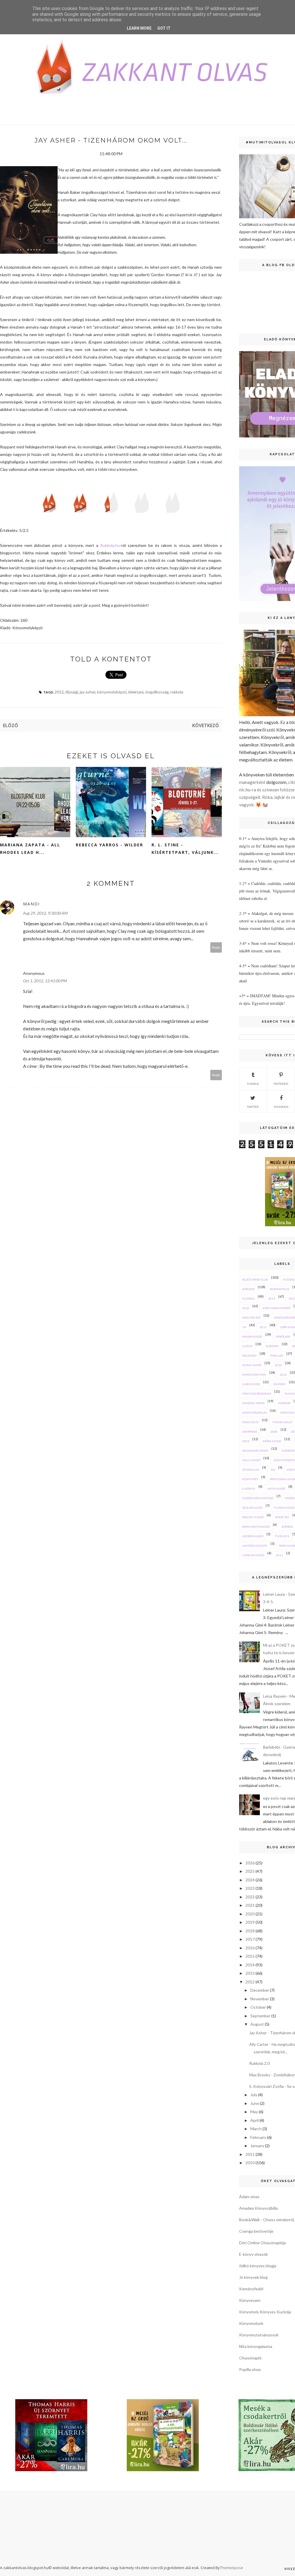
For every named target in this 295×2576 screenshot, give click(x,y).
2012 (59, 692)
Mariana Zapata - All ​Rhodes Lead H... (31, 849)
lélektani (136, 692)
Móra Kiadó (272, 1441)
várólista (283, 1337)
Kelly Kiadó (251, 1460)
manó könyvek (254, 1375)
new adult (250, 1422)
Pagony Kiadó (253, 1517)
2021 (250, 1905)
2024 (250, 1880)
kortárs (272, 1346)
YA (244, 1327)
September (260, 2016)
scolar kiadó (252, 1508)
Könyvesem (250, 2300)
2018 (250, 1931)
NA (273, 1470)
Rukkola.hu (110, 545)
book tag (282, 1517)
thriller (277, 1356)
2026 (250, 1863)
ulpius (247, 1346)
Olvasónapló (250, 2358)
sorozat (248, 1289)
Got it (164, 28)
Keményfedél (251, 2289)
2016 (246, 1308)
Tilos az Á (282, 1536)
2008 (274, 1432)
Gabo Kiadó (251, 1384)
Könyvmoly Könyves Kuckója (265, 2312)
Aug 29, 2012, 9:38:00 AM (45, 913)
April (255, 2120)
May (254, 2112)
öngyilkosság (157, 692)
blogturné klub (255, 1280)
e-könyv (249, 1489)
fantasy (280, 1384)
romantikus (280, 1289)
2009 (246, 1441)
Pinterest (281, 1084)
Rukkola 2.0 (259, 2063)
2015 (250, 1956)
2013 (263, 1327)
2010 (278, 1365)
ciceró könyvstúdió (258, 1498)
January (257, 2146)
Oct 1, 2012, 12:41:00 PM (45, 981)
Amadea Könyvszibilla (258, 2208)
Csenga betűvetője (256, 2231)
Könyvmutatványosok (259, 2335)
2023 (250, 1888)
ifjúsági (72, 692)
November (260, 1999)
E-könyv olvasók (254, 2254)
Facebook (281, 1107)
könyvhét (250, 1479)
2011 (279, 1555)
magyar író (251, 1318)
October (258, 2007)
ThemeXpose (231, 2568)
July (254, 2095)
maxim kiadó (252, 1337)
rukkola (177, 692)
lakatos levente (255, 1546)
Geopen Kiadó (253, 1536)
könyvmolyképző (112, 692)
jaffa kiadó (276, 1489)
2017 (250, 1939)
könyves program (257, 1394)
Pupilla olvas (250, 2369)
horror (284, 1403)
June (255, 2103)
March (256, 2129)
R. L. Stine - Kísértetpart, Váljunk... (185, 849)
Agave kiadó (252, 1365)
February (258, 2137)
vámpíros (250, 1432)
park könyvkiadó (256, 1527)
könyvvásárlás (255, 1413)
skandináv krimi (255, 1451)
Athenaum (251, 1470)
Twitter (253, 1107)
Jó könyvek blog (253, 2277)
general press (253, 1403)
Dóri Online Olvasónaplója (262, 2243)
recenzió (249, 1356)
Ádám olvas (249, 2197)
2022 (250, 1897)
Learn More (139, 28)
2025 (250, 1871)
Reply (216, 947)
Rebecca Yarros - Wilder (109, 845)
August (257, 2024)
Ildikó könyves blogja (258, 2266)
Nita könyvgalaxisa (256, 2346)
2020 (250, 1914)
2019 (250, 1922)
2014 (272, 1299)
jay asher (88, 692)
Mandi (31, 904)
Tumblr (253, 1084)
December (260, 1990)
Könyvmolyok (251, 2323)
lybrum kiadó (253, 1555)
